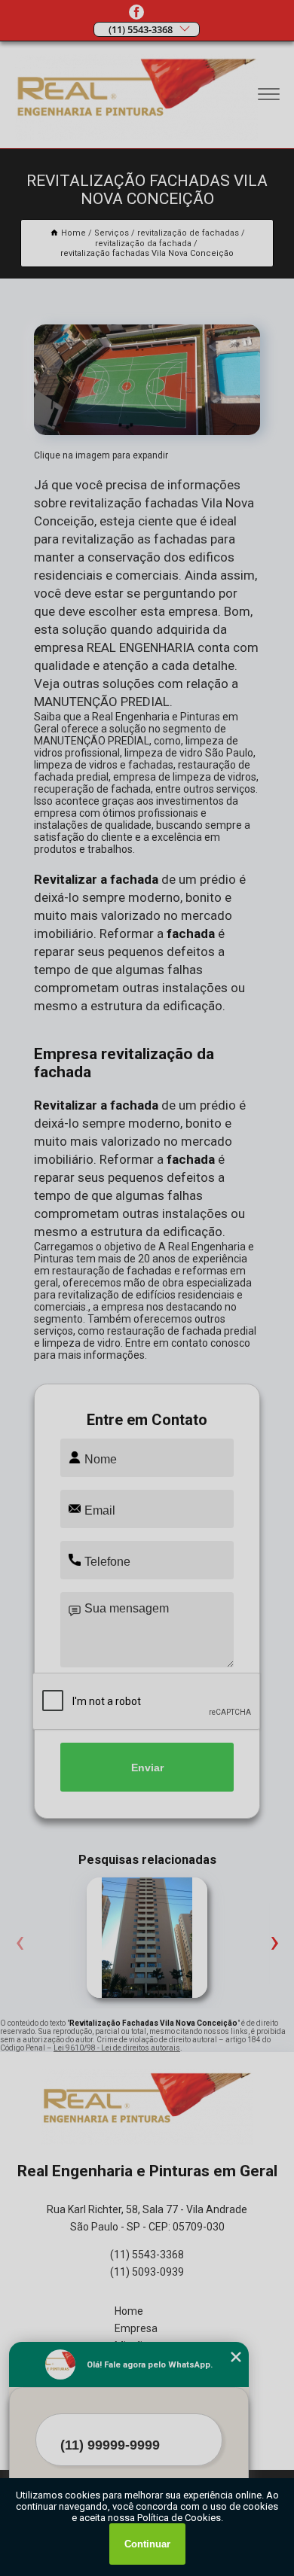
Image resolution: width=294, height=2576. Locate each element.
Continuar (147, 2544)
